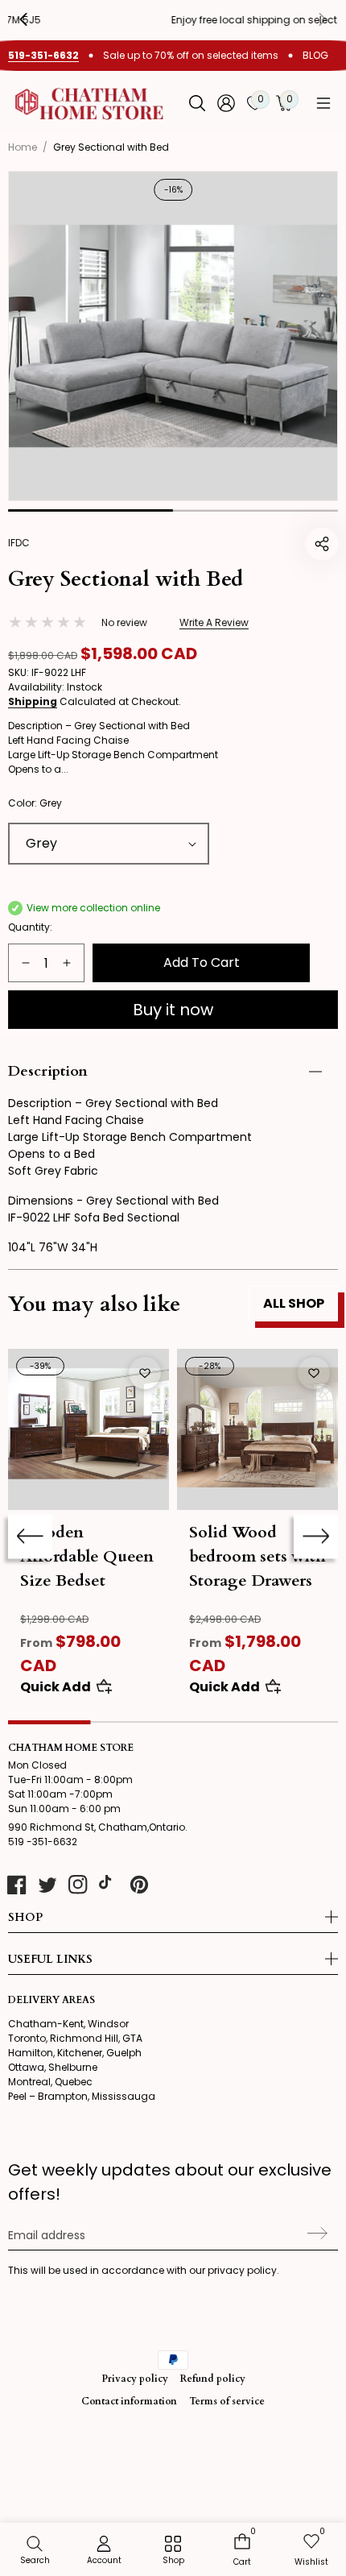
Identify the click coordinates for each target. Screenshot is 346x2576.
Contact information (129, 2401)
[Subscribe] (315, 2234)
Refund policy (213, 2379)
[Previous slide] (35, 19)
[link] (173, 2551)
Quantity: (30, 927)
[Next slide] (316, 1536)
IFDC (19, 543)
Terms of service (227, 2401)
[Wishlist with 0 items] (145, 1373)
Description (48, 1071)
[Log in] (226, 103)
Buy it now (173, 1010)
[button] (323, 103)
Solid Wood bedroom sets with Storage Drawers (257, 1556)
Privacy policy (135, 2379)
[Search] (197, 103)
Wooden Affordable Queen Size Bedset (87, 1556)
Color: (35, 803)
